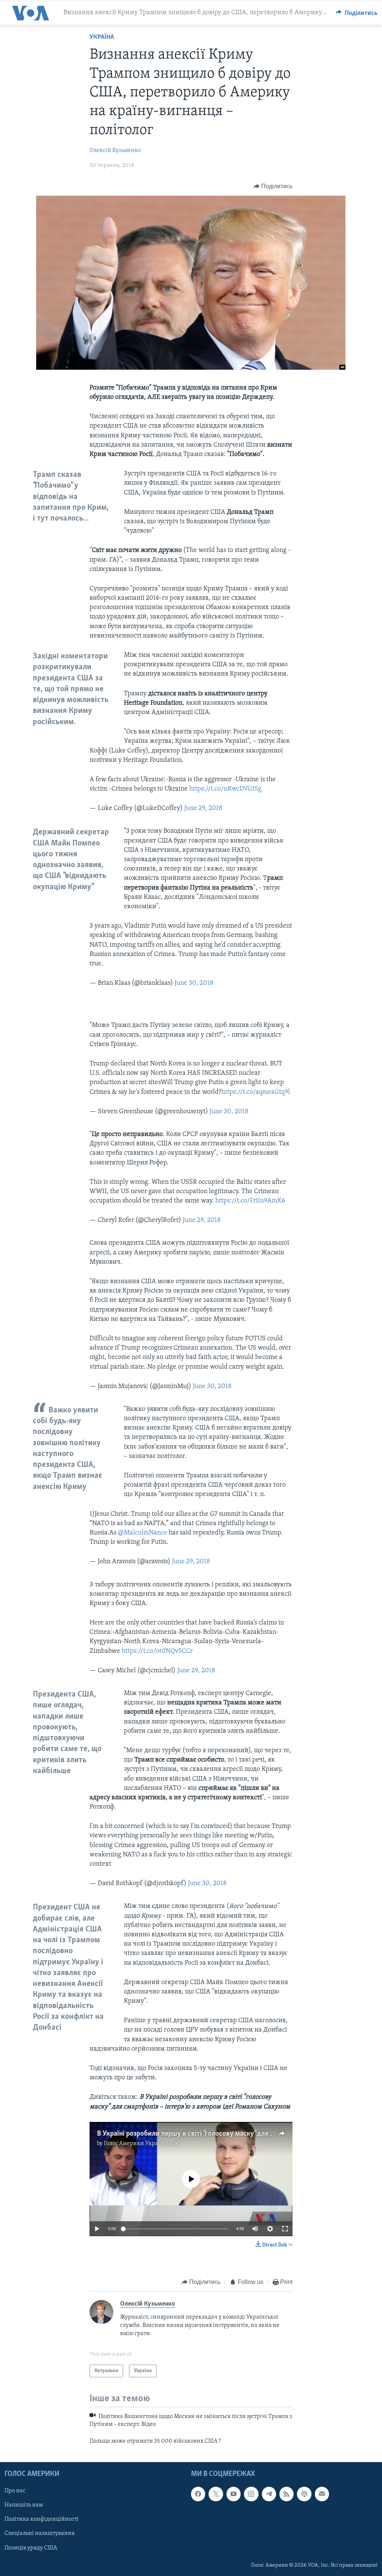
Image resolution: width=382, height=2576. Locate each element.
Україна (102, 37)
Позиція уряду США (31, 2548)
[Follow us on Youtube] (234, 2494)
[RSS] (286, 2494)
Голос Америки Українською (142, 2144)
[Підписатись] (322, 2494)
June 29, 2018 (203, 809)
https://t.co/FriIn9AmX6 (250, 1201)
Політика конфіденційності (42, 2520)
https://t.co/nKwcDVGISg (225, 789)
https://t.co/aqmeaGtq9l (256, 1092)
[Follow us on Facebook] (198, 2494)
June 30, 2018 (194, 983)
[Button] (357, 13)
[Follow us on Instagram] (251, 2494)
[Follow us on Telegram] (269, 2494)
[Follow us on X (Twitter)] (216, 2494)
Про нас (15, 2491)
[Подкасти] (304, 2494)
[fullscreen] (285, 2229)
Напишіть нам (24, 2505)
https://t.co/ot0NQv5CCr (157, 1651)
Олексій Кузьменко (115, 150)
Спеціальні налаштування (40, 2534)
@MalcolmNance (143, 1533)
